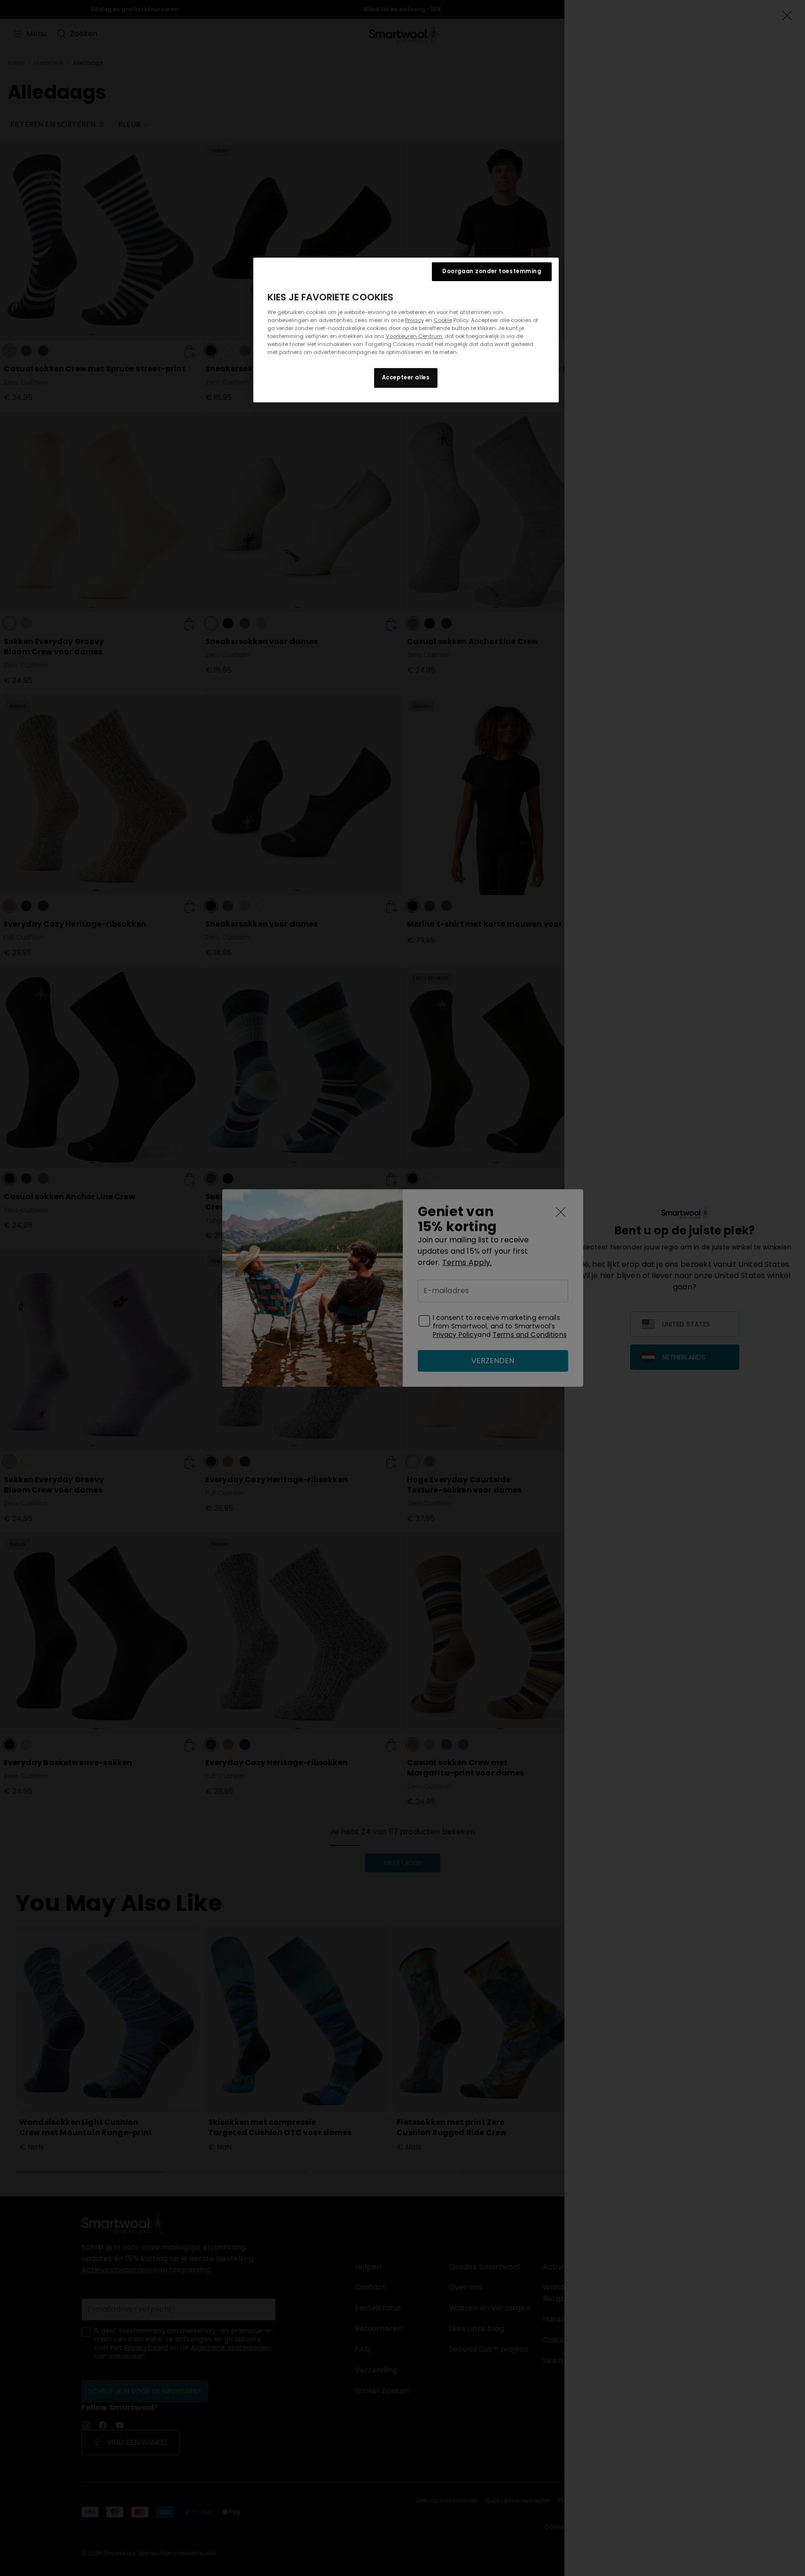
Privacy (414, 320)
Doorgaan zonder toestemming (492, 271)
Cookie (443, 320)
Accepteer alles (406, 377)
